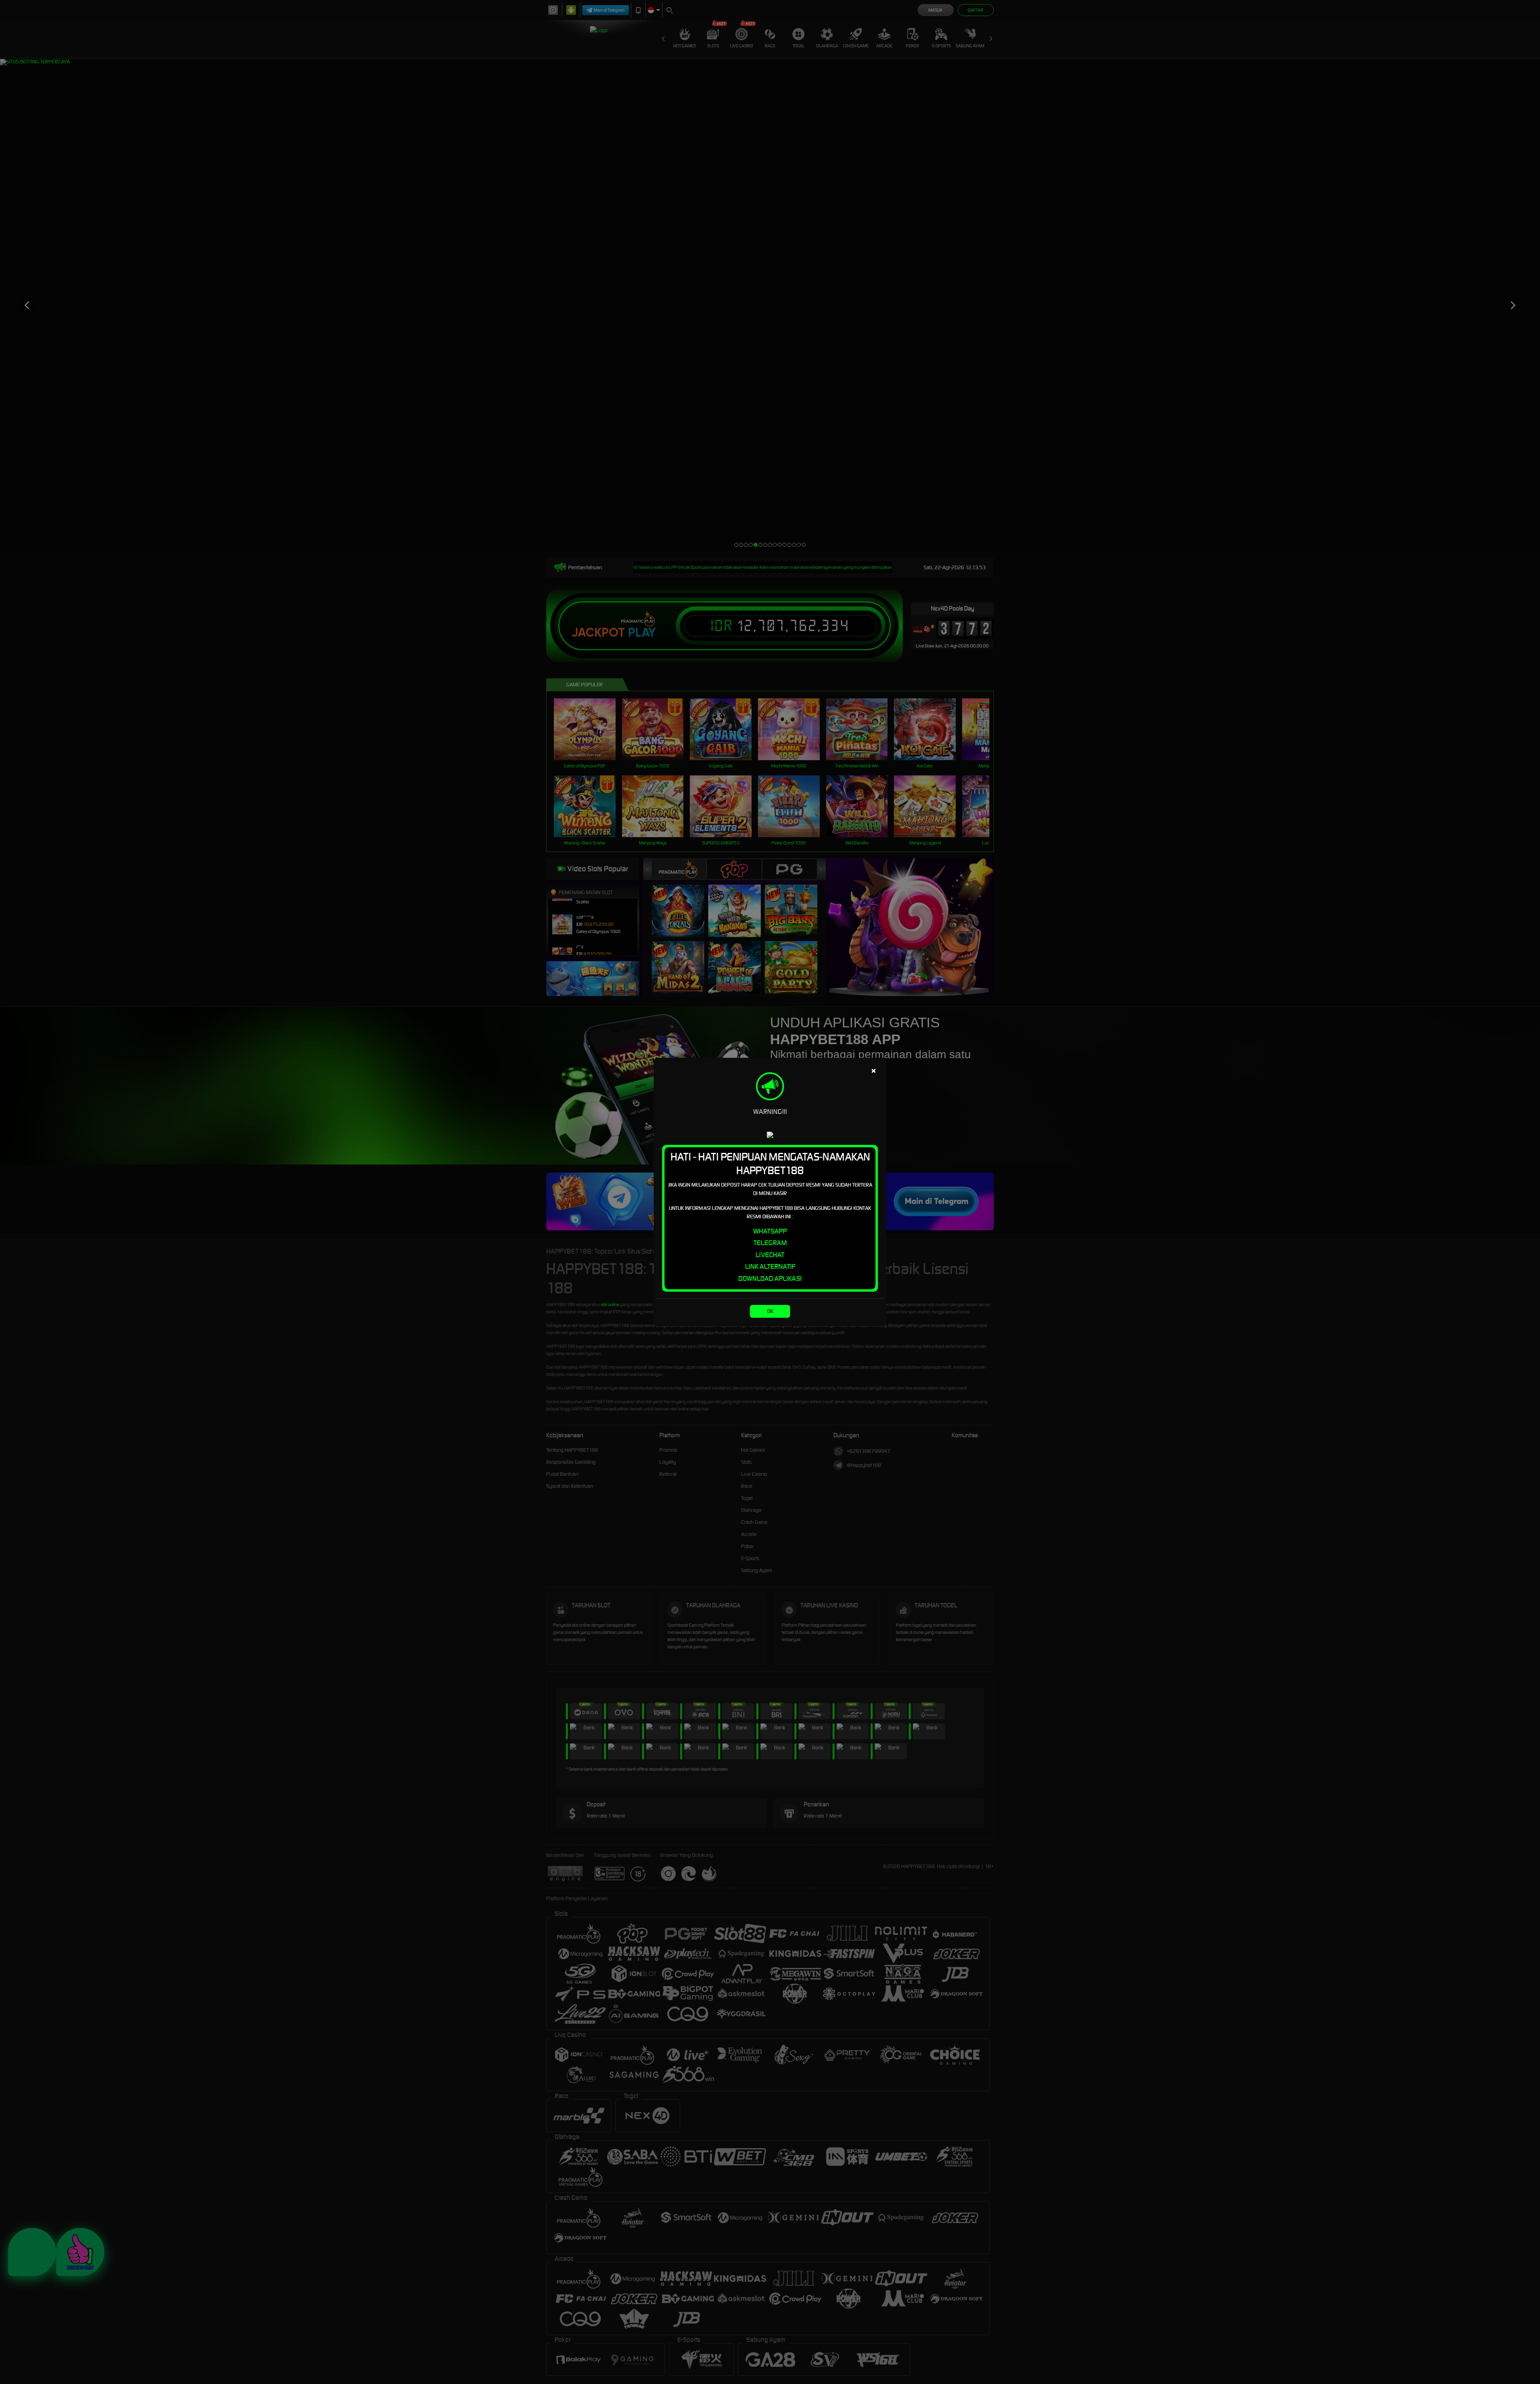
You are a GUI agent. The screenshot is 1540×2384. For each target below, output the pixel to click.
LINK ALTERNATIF (770, 1266)
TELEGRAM (770, 1243)
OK (770, 1311)
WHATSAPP (770, 1231)
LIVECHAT (770, 1255)
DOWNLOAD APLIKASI (770, 1278)
